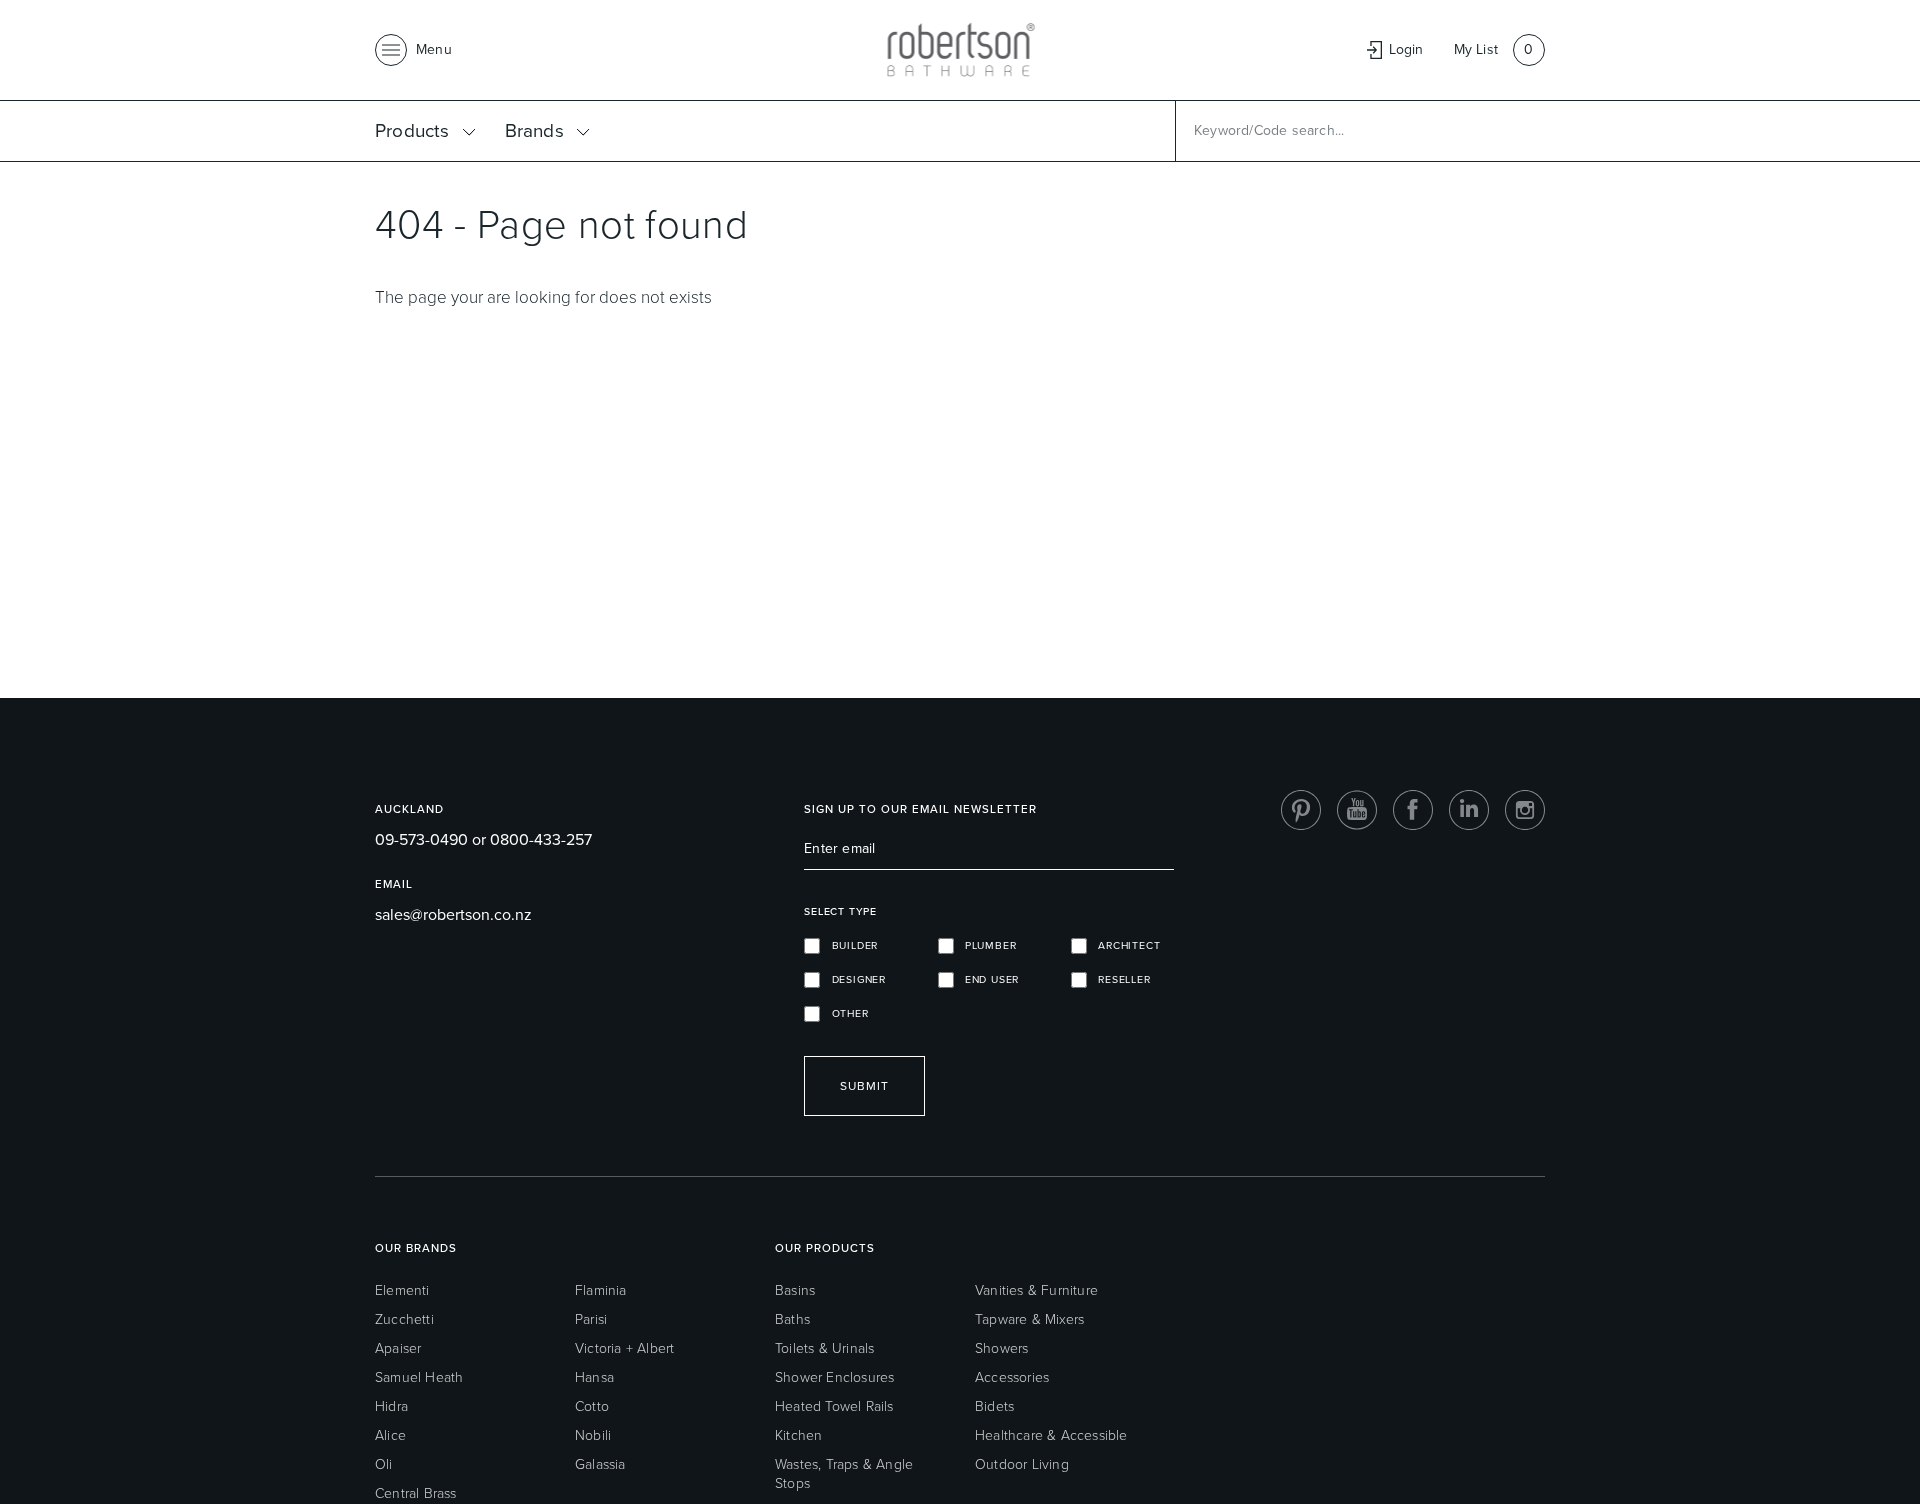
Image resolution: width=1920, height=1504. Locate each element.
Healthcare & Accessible (1051, 1435)
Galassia (600, 1464)
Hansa (594, 1377)
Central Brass (416, 1493)
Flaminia (601, 1290)
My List (1476, 49)
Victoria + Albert (624, 1348)
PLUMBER (985, 945)
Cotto (592, 1406)
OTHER (844, 1013)
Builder (849, 945)
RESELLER (1119, 979)
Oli (384, 1464)
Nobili (593, 1435)
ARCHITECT (1124, 945)
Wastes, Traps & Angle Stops (844, 1474)
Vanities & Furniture (1036, 1290)
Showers (1001, 1348)
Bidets (994, 1406)
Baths (792, 1319)
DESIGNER (853, 979)
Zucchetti (404, 1319)
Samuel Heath (419, 1377)
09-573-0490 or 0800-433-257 (483, 839)
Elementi (402, 1290)
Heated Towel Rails (834, 1406)
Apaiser (398, 1348)
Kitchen (798, 1435)
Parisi (591, 1319)
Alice (390, 1435)
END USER (987, 979)
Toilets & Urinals (824, 1348)
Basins (795, 1290)
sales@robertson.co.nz (453, 914)
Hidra (391, 1406)
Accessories (1012, 1377)
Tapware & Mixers (1029, 1319)
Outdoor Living (1022, 1464)
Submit (864, 1086)
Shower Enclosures (834, 1377)
